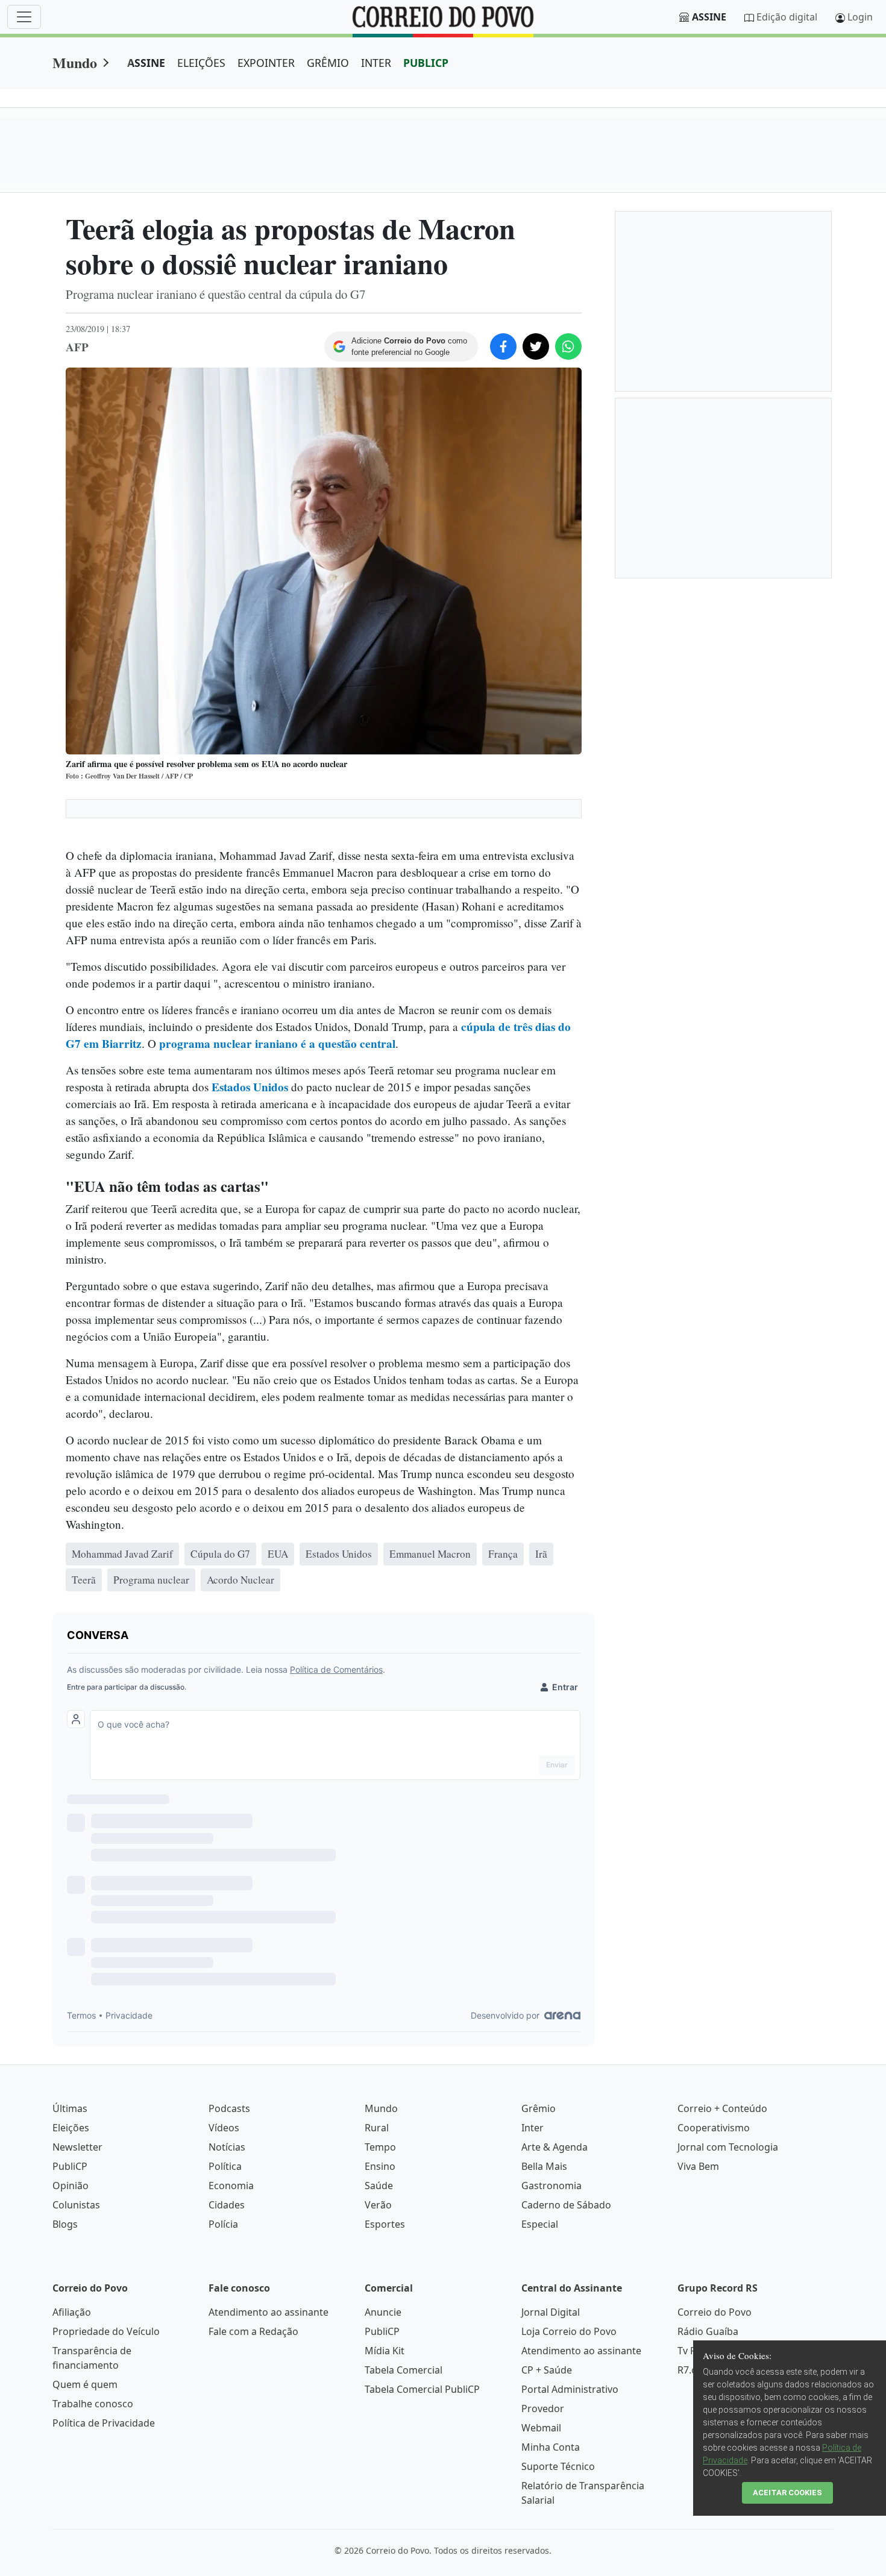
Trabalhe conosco (93, 2404)
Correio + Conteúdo (722, 2108)
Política (225, 2166)
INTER (376, 63)
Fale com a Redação (253, 2331)
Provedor (543, 2408)
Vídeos (224, 2128)
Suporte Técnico (558, 2466)
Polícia (223, 2224)
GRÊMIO (328, 63)
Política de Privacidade (104, 2423)
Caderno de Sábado (566, 2205)
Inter (533, 2128)
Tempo (380, 2147)
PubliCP (70, 2166)
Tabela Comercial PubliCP (422, 2389)
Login (860, 17)
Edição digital (787, 17)
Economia (231, 2186)
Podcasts (229, 2108)
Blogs (65, 2224)
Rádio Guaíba (708, 2331)
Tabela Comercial (404, 2370)
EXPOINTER (266, 63)
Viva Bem (698, 2166)
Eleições (71, 2128)
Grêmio (539, 2108)
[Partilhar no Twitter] (536, 346)
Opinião (71, 2186)
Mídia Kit (385, 2351)
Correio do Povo (715, 2312)
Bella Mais (544, 2166)
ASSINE (146, 63)
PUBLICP (426, 63)
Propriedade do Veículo (106, 2331)
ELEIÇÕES (201, 63)
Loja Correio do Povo (569, 2331)
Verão (378, 2205)
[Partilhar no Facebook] (503, 346)
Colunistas (76, 2205)
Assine (709, 17)
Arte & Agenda (555, 2147)
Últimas (70, 2108)
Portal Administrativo (570, 2389)
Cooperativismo (714, 2128)
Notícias (227, 2147)
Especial (540, 2224)
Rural (377, 2128)
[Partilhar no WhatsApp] (568, 346)
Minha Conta (551, 2447)
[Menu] (24, 17)
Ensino (380, 2166)
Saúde (379, 2186)
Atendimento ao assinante (269, 2312)
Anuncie (383, 2312)
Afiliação (72, 2312)
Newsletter (77, 2147)
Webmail (541, 2428)
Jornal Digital (551, 2312)
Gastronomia (551, 2186)
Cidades (227, 2205)
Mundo (75, 62)
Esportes (385, 2224)
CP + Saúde (547, 2370)
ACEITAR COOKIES (787, 2493)
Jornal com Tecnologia (728, 2147)
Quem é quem (85, 2384)
